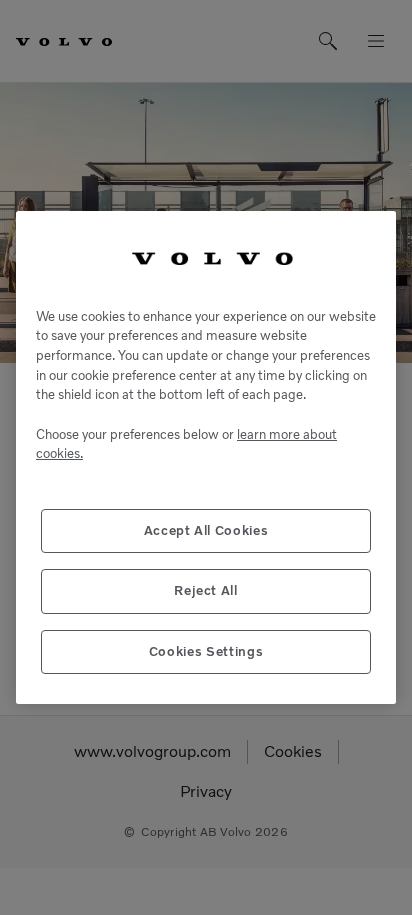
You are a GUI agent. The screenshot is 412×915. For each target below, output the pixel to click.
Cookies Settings (206, 651)
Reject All (206, 590)
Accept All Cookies (206, 530)
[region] (206, 457)
